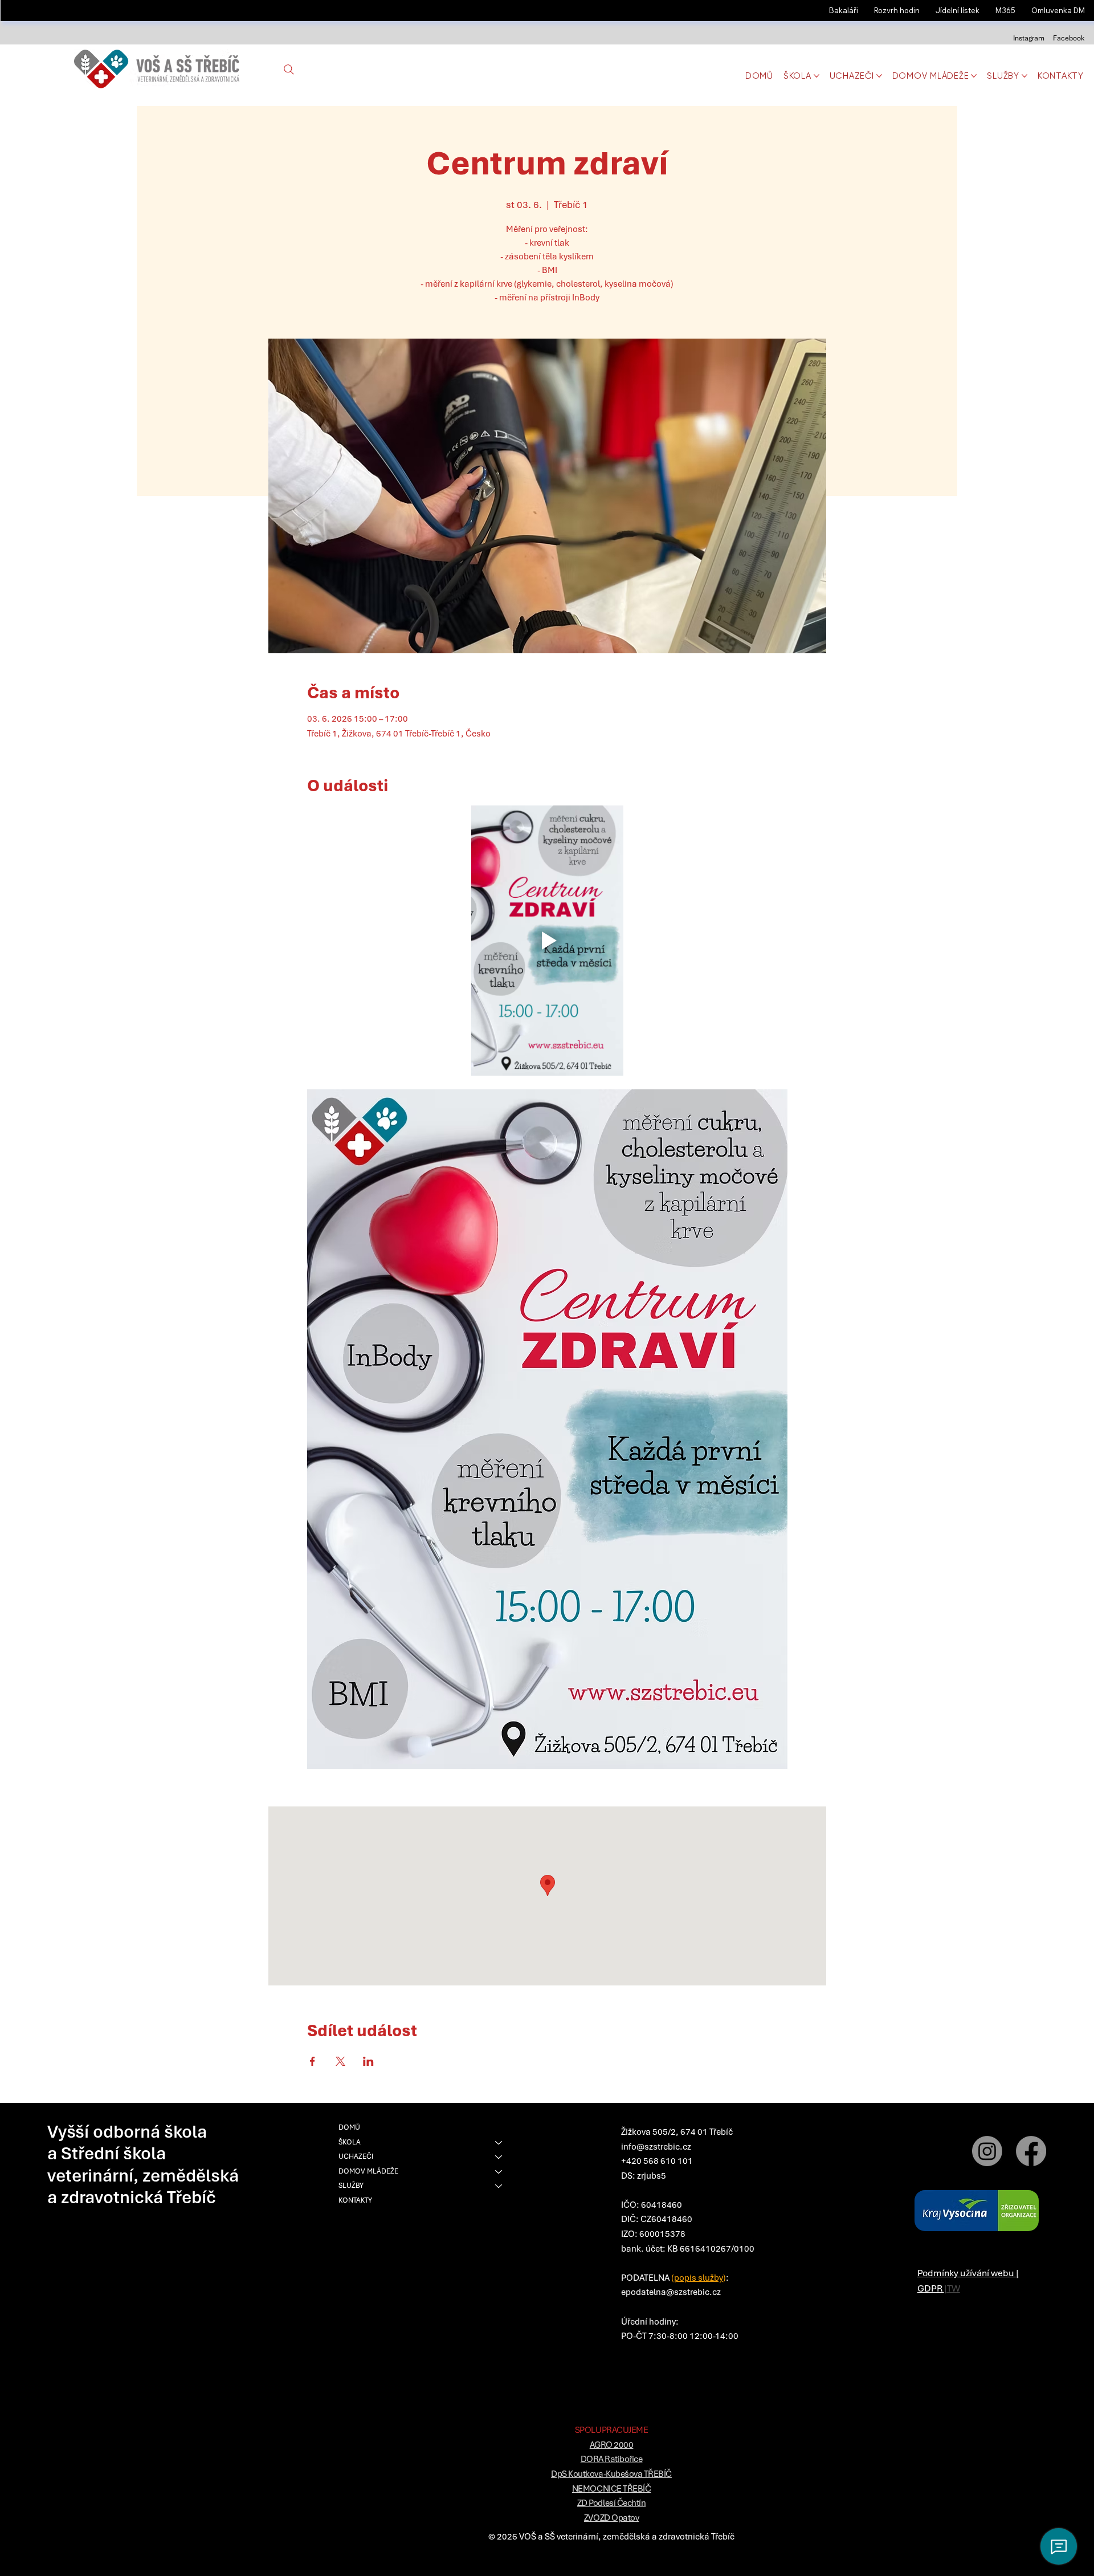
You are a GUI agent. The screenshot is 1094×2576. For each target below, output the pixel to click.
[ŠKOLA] (499, 2143)
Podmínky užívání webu (967, 2273)
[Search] (289, 70)
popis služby (699, 2278)
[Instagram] (987, 2151)
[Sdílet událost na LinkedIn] (368, 2061)
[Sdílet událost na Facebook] (313, 2061)
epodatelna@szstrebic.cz (671, 2292)
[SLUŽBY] (499, 2186)
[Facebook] (1031, 2151)
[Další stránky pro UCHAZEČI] (879, 76)
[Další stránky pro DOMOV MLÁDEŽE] (974, 76)
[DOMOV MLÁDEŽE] (499, 2172)
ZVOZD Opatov (611, 2518)
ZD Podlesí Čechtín (611, 2503)
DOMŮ (349, 2127)
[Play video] (547, 941)
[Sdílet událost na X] (340, 2061)
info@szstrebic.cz (656, 2147)
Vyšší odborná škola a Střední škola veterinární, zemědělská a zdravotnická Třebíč (143, 2164)
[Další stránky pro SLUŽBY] (1024, 76)
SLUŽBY (351, 2186)
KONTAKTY (355, 2200)
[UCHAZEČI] (499, 2157)
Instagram (1029, 38)
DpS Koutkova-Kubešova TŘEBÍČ (611, 2474)
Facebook (1069, 38)
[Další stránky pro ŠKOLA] (817, 76)
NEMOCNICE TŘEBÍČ (611, 2489)
